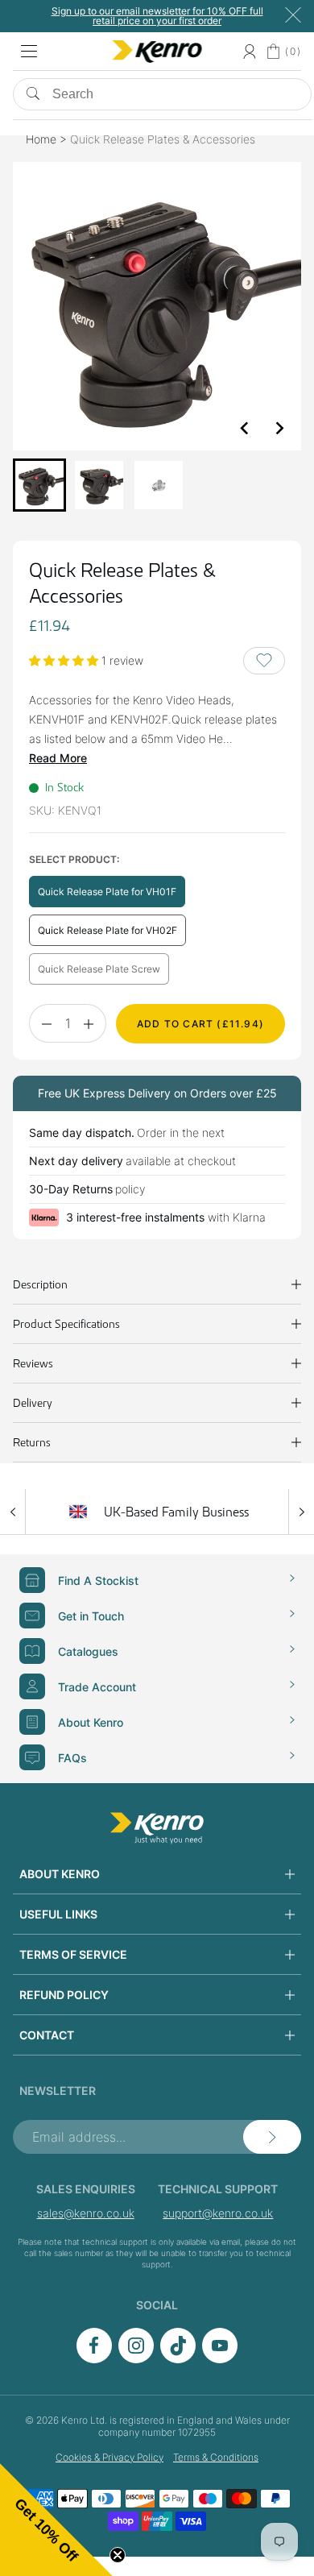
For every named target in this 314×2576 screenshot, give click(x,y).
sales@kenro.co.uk (86, 2213)
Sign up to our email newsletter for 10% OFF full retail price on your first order (157, 16)
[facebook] (94, 2359)
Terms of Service (73, 1954)
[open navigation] (29, 52)
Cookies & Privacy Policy (109, 2457)
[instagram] (136, 2359)
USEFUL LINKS (58, 1914)
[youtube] (220, 2359)
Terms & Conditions (216, 2457)
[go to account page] (249, 52)
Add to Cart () (200, 1024)
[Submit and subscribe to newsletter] (272, 2137)
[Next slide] (279, 428)
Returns (32, 1442)
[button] (39, 485)
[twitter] (178, 2359)
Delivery (33, 1403)
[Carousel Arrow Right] (301, 1512)
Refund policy (64, 1995)
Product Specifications (66, 1324)
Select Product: (74, 859)
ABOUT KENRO (60, 1874)
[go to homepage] (157, 1828)
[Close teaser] (118, 2555)
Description (40, 1284)
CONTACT (47, 2035)
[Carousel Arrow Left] (13, 1512)
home (41, 139)
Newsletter (58, 2091)
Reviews (33, 1363)
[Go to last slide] (245, 428)
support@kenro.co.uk (218, 2213)
